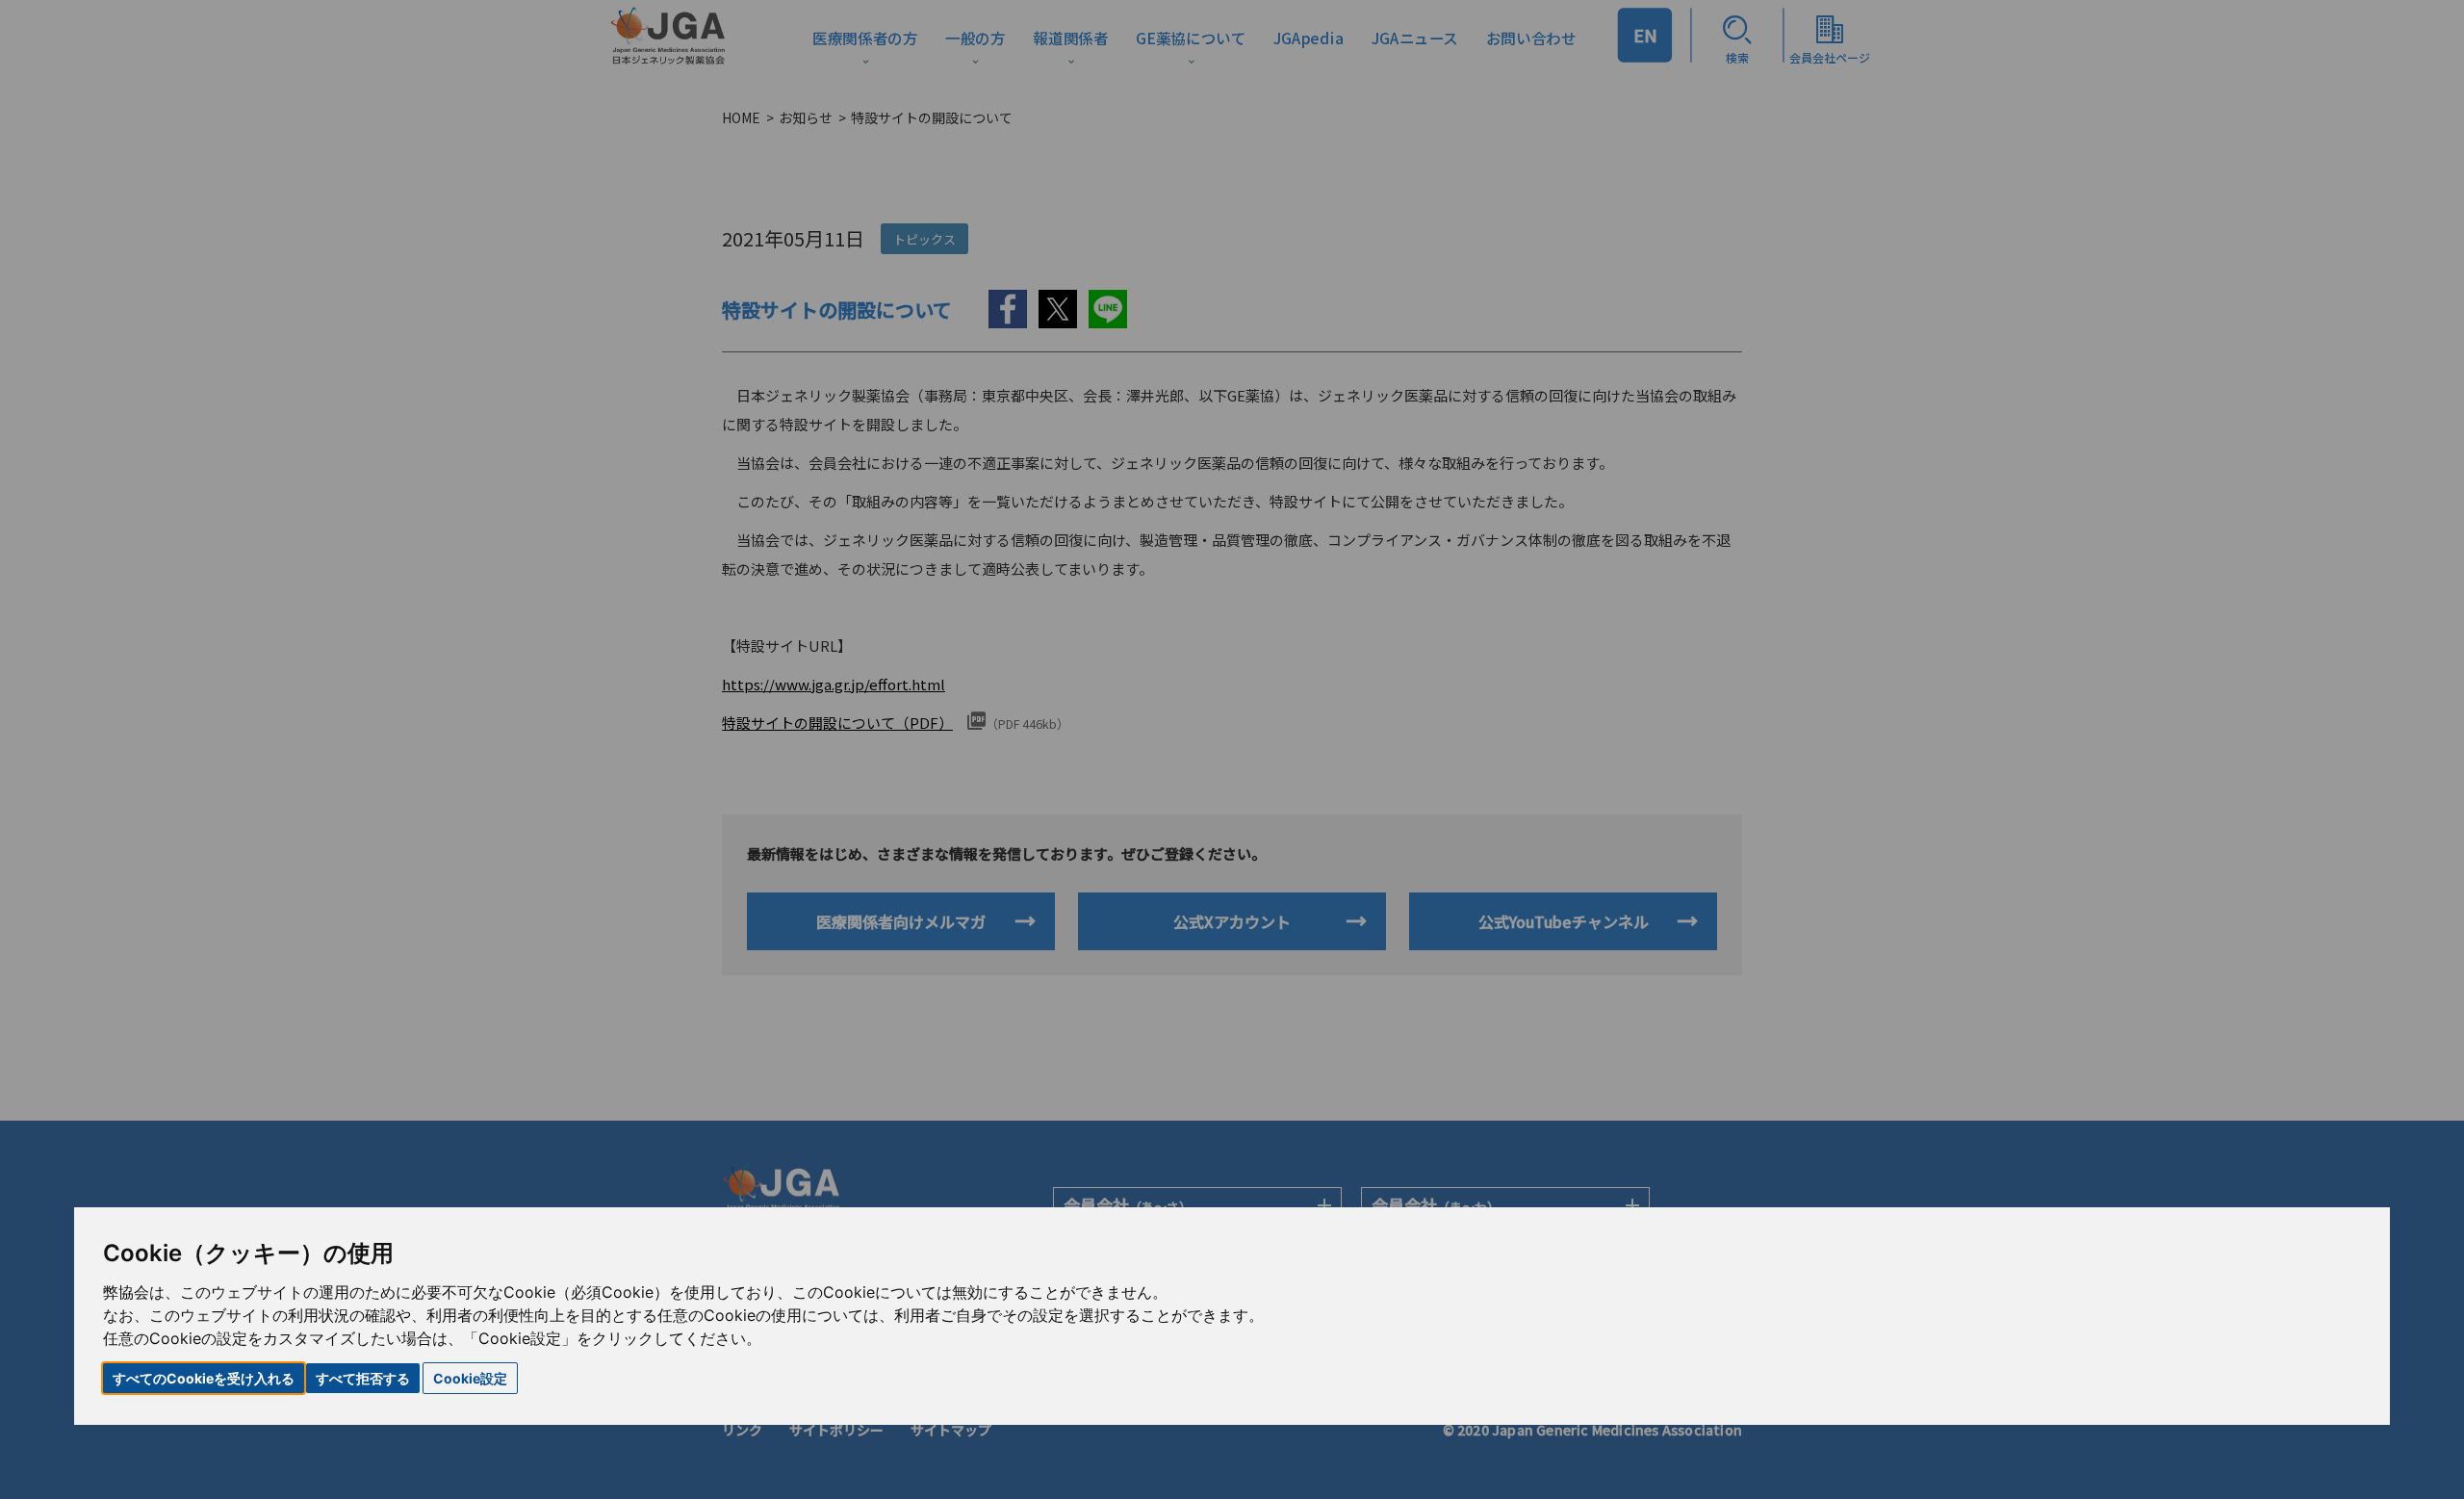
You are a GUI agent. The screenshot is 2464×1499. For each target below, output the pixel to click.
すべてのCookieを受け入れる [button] (204, 1378)
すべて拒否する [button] (363, 1378)
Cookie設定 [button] (470, 1378)
